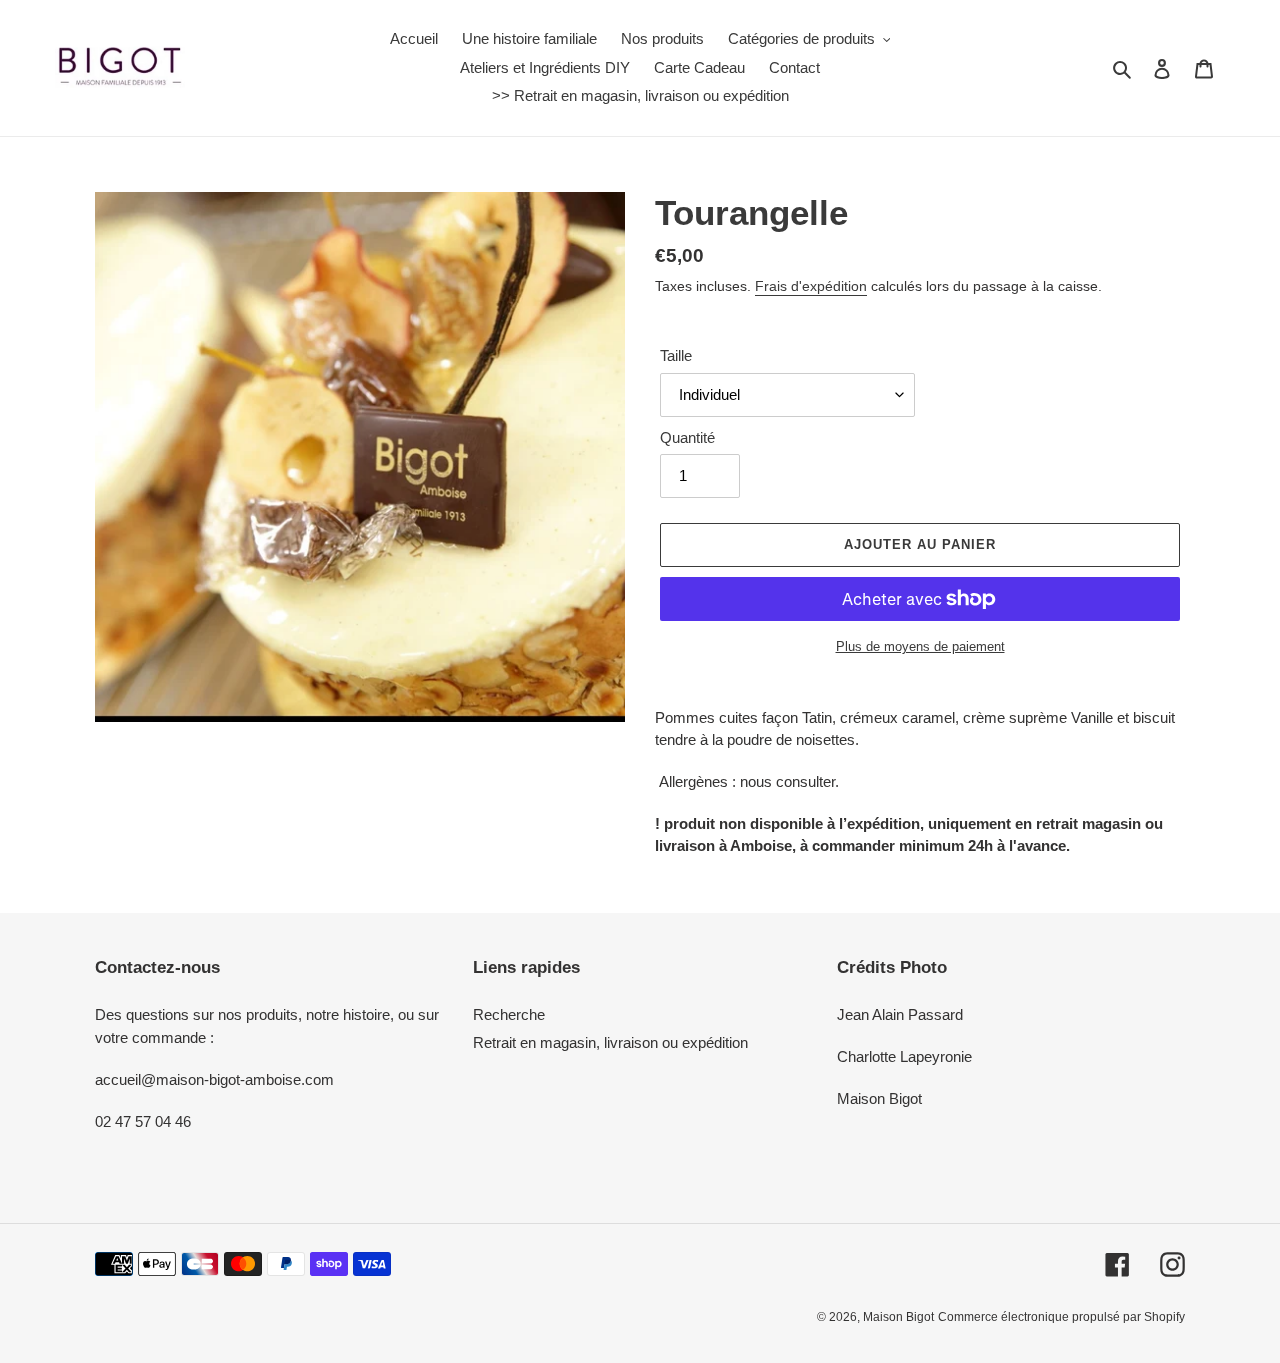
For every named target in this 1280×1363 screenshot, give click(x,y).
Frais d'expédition (811, 286)
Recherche (509, 1014)
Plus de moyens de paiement (920, 646)
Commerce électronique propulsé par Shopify (1061, 1317)
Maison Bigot (898, 1317)
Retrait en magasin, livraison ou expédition (610, 1042)
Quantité (687, 437)
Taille (676, 355)
